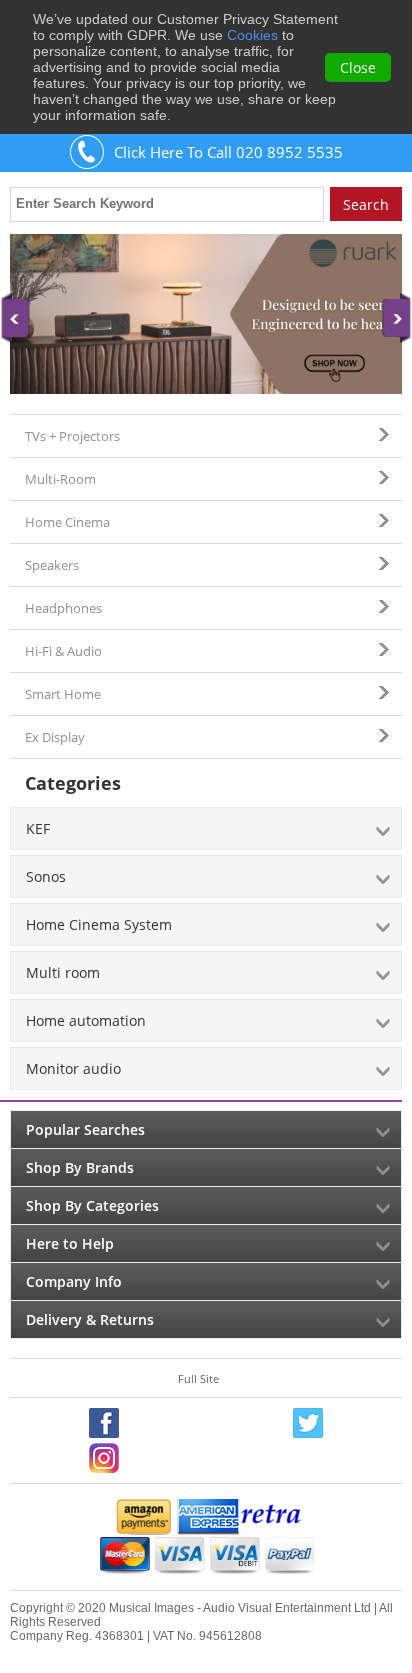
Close (358, 67)
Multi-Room (60, 479)
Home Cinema (67, 522)
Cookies (252, 35)
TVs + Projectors (72, 436)
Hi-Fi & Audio (63, 651)
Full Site (198, 1378)
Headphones (63, 608)
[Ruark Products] (206, 314)
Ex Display (55, 737)
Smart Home (63, 694)
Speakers (52, 565)
